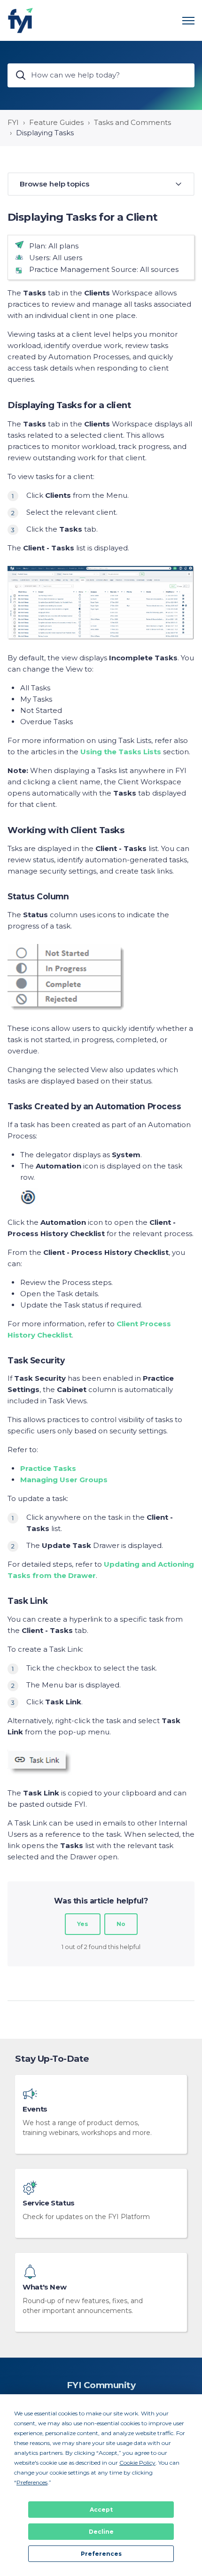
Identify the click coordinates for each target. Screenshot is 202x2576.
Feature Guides (56, 122)
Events (35, 2109)
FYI (13, 122)
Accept (101, 2510)
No (121, 1924)
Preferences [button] (32, 2482)
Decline (101, 2532)
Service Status (49, 2203)
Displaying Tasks (45, 133)
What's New (44, 2287)
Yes (83, 1924)
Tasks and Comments (132, 122)
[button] (101, 184)
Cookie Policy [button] (137, 2463)
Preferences (101, 2554)
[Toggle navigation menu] (188, 21)
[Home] (20, 20)
